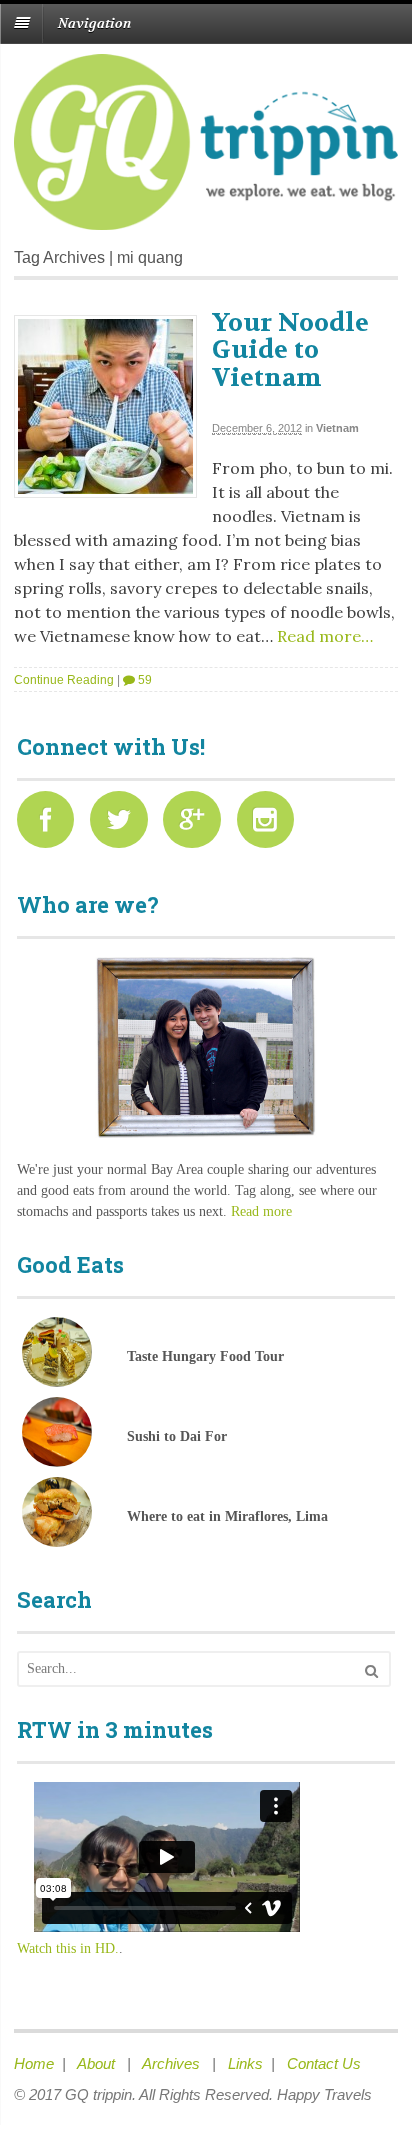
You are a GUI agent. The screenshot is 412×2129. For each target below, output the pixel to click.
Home (34, 2063)
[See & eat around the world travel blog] (206, 219)
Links (245, 2063)
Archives (173, 2063)
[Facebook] (51, 825)
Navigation (94, 23)
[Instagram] (271, 825)
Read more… (323, 636)
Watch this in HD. (68, 1948)
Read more (261, 1211)
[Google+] (197, 825)
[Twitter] (124, 825)
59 (143, 680)
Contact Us (324, 2063)
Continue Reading (64, 680)
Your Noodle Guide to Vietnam (290, 350)
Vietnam (337, 428)
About (98, 2063)
